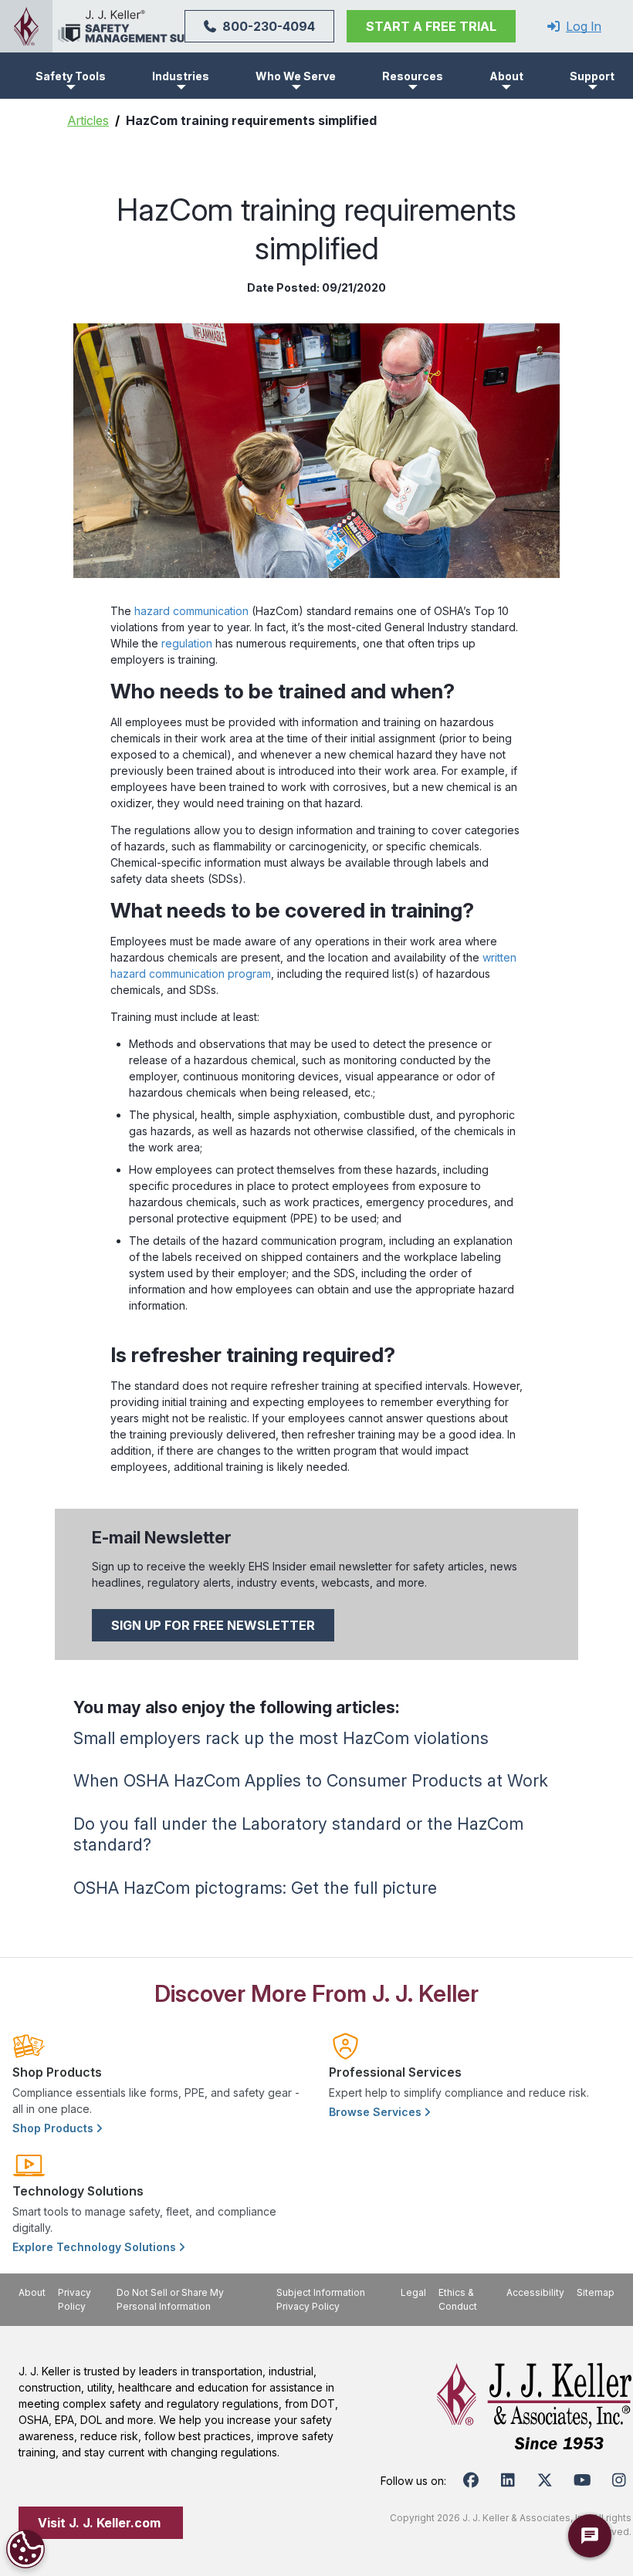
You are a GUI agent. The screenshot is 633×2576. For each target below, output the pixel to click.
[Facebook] (471, 2480)
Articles (88, 120)
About (32, 2292)
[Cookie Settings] (25, 2549)
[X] (545, 2480)
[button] (71, 76)
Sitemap (596, 2292)
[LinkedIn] (508, 2480)
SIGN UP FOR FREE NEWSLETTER (213, 1625)
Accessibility (535, 2292)
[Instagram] (619, 2480)
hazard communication (191, 611)
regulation (187, 643)
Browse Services (377, 2112)
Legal (413, 2292)
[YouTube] (582, 2480)
